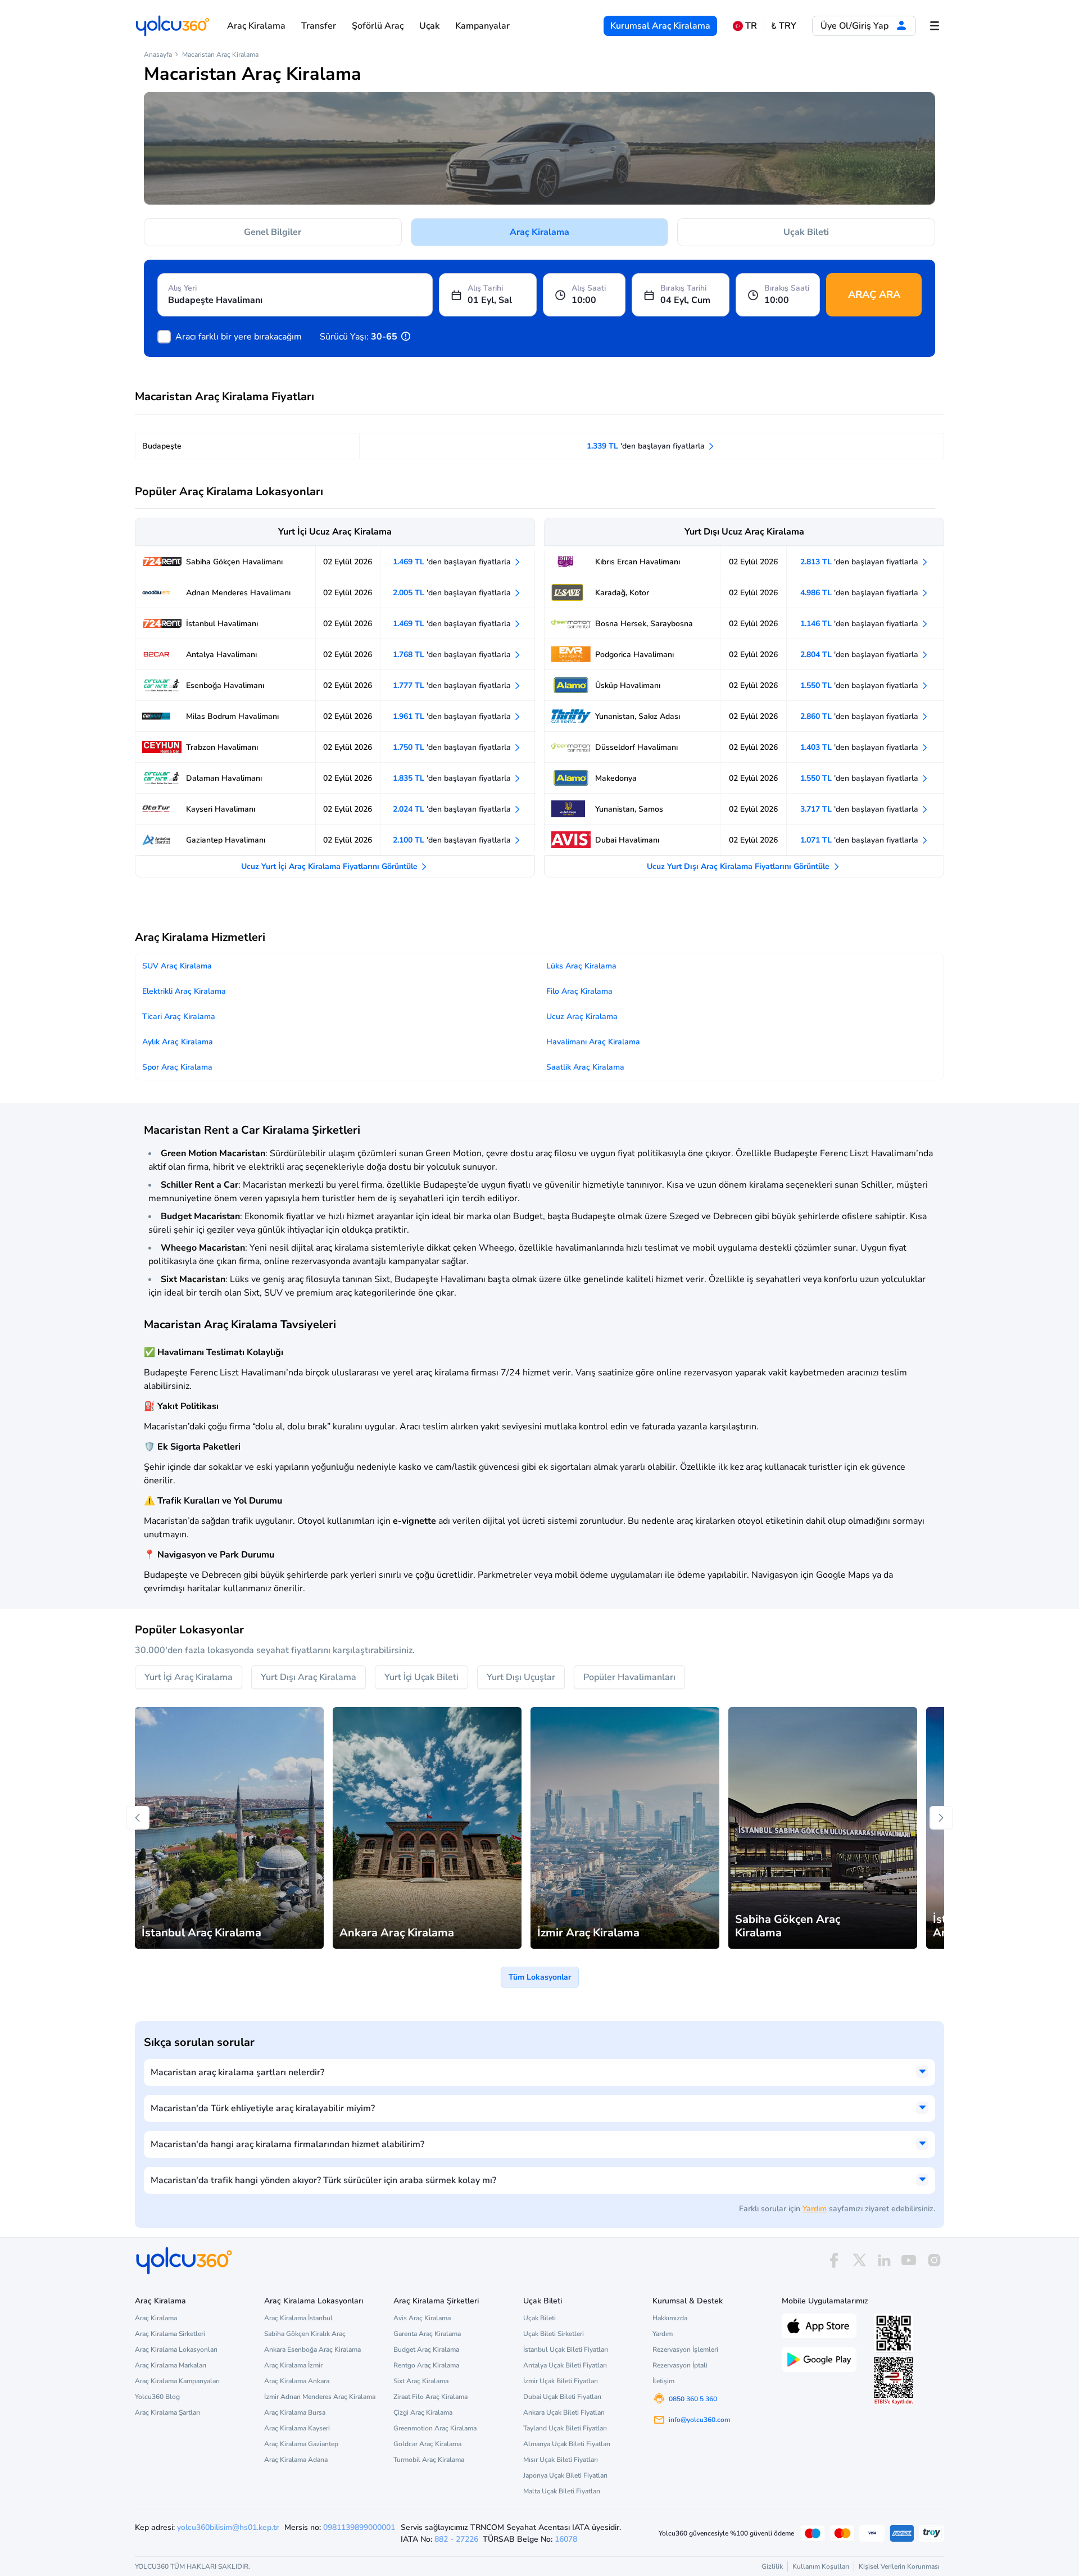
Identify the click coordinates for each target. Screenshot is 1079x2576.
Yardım (815, 2209)
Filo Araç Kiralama (579, 991)
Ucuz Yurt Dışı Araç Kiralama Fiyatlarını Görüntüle (739, 866)
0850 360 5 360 (693, 2399)
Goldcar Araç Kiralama (427, 2444)
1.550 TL (860, 685)
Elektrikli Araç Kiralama (184, 991)
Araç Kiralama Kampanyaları (177, 2381)
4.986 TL (860, 593)
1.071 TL (860, 840)
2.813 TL (860, 562)
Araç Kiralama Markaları (171, 2365)
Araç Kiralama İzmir (293, 2365)
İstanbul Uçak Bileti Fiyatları (566, 2349)
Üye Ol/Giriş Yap (856, 26)
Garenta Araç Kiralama (427, 2334)
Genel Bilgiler (273, 232)
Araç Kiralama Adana (296, 2460)
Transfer (319, 26)
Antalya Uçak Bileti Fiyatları (565, 2365)
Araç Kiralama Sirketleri (170, 2334)
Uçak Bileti (806, 232)
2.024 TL (453, 809)
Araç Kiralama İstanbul (298, 2318)
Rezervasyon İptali (680, 2365)
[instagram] (934, 2260)
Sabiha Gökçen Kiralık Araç (305, 2334)
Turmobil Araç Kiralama (429, 2460)
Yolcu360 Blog (157, 2397)
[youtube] (909, 2260)
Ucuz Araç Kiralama (582, 1017)
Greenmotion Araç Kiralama (435, 2428)
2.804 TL (860, 655)
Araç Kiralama (256, 26)
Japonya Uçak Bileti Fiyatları (565, 2475)
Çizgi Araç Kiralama (423, 2412)
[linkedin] (884, 2260)
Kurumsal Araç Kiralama (660, 26)
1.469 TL (453, 562)
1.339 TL (647, 446)
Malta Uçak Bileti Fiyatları (562, 2491)
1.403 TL (860, 747)
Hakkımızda (670, 2318)
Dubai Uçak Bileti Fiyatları (562, 2397)
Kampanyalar (482, 26)
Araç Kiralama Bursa (295, 2412)
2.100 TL (453, 840)
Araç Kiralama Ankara (297, 2381)
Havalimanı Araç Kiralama (593, 1042)
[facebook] (834, 2260)
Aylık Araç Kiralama (178, 1042)
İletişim (663, 2381)
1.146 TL (860, 624)
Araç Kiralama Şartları (167, 2412)
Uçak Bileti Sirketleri (554, 2334)
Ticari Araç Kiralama (179, 1017)
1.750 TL (453, 747)
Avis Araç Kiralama (422, 2318)
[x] (859, 2260)
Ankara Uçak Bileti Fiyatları (564, 2412)
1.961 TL (453, 716)
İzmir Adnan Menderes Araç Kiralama (320, 2397)
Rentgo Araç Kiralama (426, 2365)
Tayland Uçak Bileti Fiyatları (565, 2428)
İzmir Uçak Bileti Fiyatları (561, 2381)
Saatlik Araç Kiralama (585, 1067)
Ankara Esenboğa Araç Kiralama (312, 2349)
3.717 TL (860, 809)
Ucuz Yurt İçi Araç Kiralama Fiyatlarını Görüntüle (330, 866)
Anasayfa (158, 55)
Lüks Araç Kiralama (581, 966)
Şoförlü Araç (378, 26)
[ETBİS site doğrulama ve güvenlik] (894, 2381)
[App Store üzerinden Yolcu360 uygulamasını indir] (819, 2325)
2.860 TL (860, 716)
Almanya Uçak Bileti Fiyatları (567, 2444)
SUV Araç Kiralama (177, 966)
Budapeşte (162, 446)
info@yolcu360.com (699, 2420)
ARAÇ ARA (874, 295)
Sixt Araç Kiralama (421, 2381)
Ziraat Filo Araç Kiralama (430, 2397)
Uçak (429, 26)
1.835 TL (453, 778)
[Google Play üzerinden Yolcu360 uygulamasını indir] (819, 2358)
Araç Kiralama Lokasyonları (176, 2349)
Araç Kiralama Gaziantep (301, 2444)
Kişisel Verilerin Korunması (899, 2566)
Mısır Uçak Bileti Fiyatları (561, 2460)
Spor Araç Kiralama (177, 1067)
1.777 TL (453, 685)
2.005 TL (453, 593)
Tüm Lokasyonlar (540, 1977)
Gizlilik (772, 2566)
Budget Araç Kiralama (426, 2349)
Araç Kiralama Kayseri (297, 2428)
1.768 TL (453, 655)
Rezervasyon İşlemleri (685, 2349)
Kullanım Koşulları (821, 2566)
